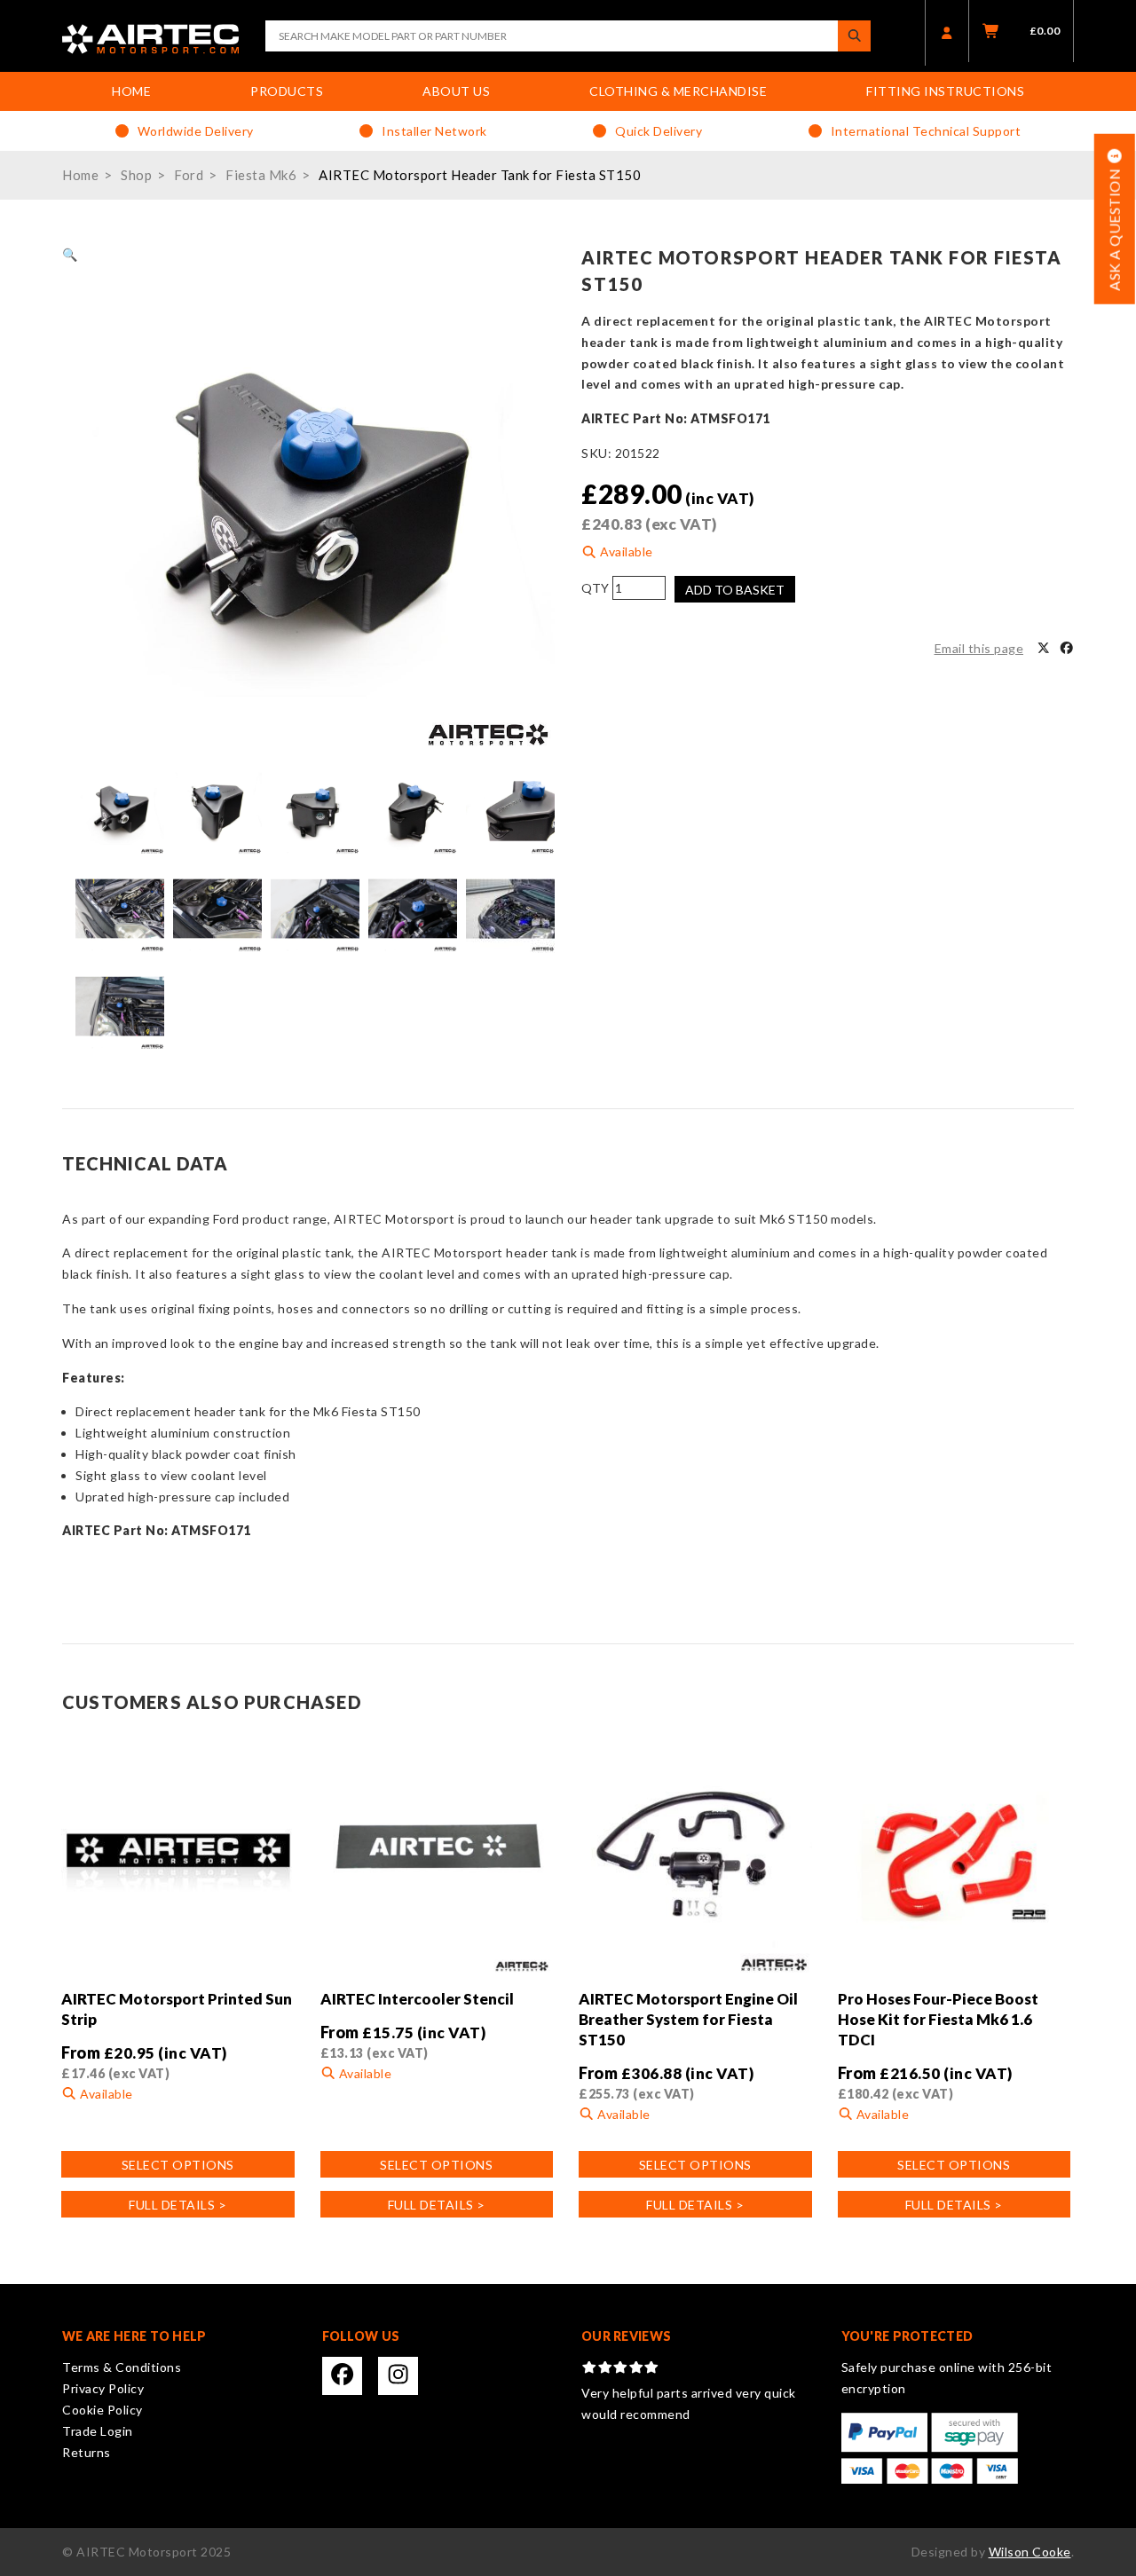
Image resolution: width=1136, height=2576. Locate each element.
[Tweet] (1044, 649)
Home (131, 91)
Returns (87, 2452)
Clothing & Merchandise (678, 91)
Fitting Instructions (945, 91)
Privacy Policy (103, 2388)
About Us (456, 91)
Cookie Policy (103, 2410)
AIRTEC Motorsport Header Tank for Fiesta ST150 (480, 175)
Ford (189, 175)
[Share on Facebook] (1067, 649)
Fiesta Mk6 (261, 175)
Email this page (979, 648)
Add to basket (735, 590)
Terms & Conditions (122, 2367)
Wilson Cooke (1030, 2552)
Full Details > (177, 2205)
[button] (70, 254)
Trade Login (98, 2431)
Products (287, 91)
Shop (136, 175)
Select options (178, 2165)
